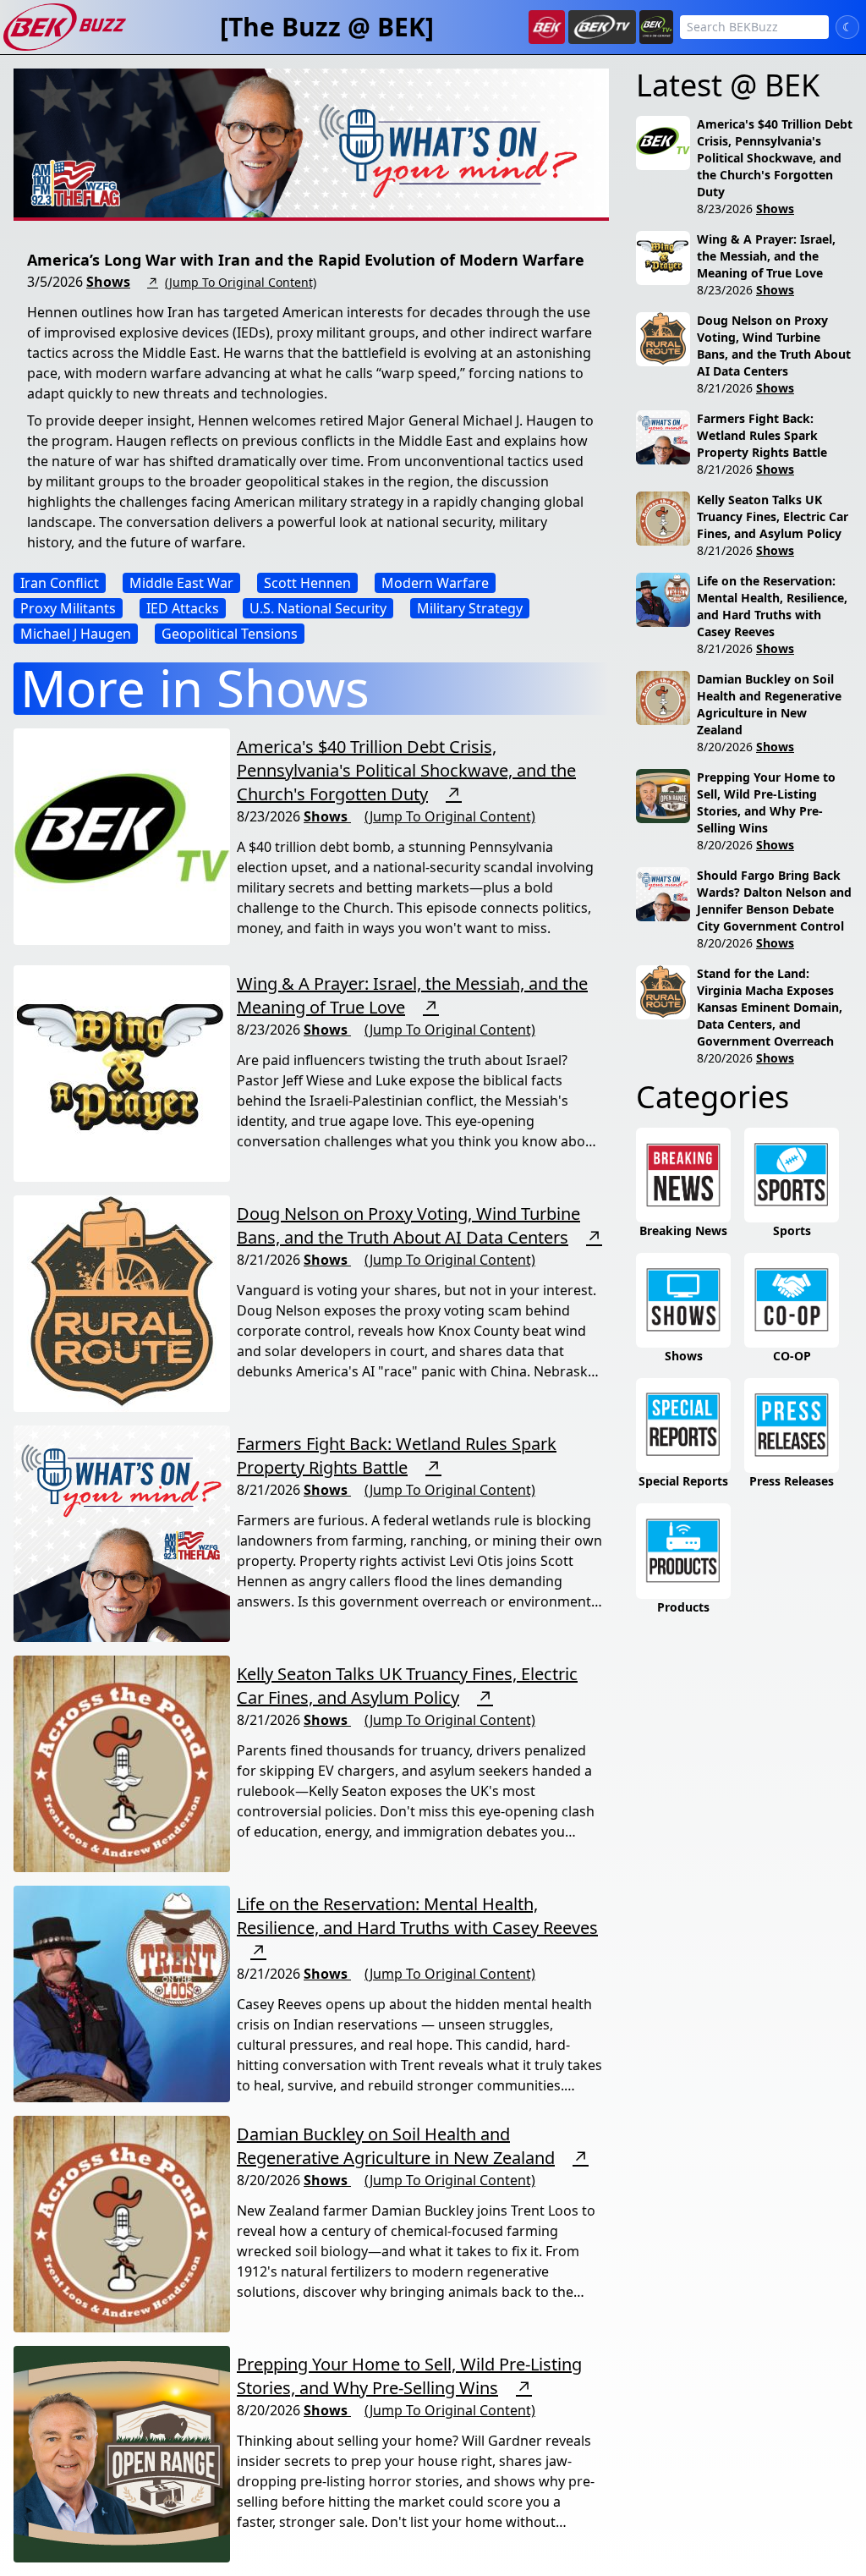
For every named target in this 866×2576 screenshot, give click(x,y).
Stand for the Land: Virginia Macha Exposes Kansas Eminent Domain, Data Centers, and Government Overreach (770, 1007)
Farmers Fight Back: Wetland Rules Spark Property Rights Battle (397, 1456)
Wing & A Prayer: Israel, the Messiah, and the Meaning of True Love (766, 256)
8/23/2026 (725, 209)
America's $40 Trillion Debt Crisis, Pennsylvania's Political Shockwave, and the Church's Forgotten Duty (406, 770)
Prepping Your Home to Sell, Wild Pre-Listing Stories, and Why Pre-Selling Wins (409, 2376)
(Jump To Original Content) (241, 282)
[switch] (847, 27)
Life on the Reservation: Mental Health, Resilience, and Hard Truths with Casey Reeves (417, 1916)
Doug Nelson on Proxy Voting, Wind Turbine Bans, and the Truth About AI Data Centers (408, 1225)
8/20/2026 (725, 747)
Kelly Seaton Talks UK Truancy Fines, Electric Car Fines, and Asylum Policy (407, 1686)
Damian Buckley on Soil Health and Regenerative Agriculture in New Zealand (396, 2146)
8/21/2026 (725, 388)
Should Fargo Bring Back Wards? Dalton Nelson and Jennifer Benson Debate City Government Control (774, 901)
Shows (108, 282)
